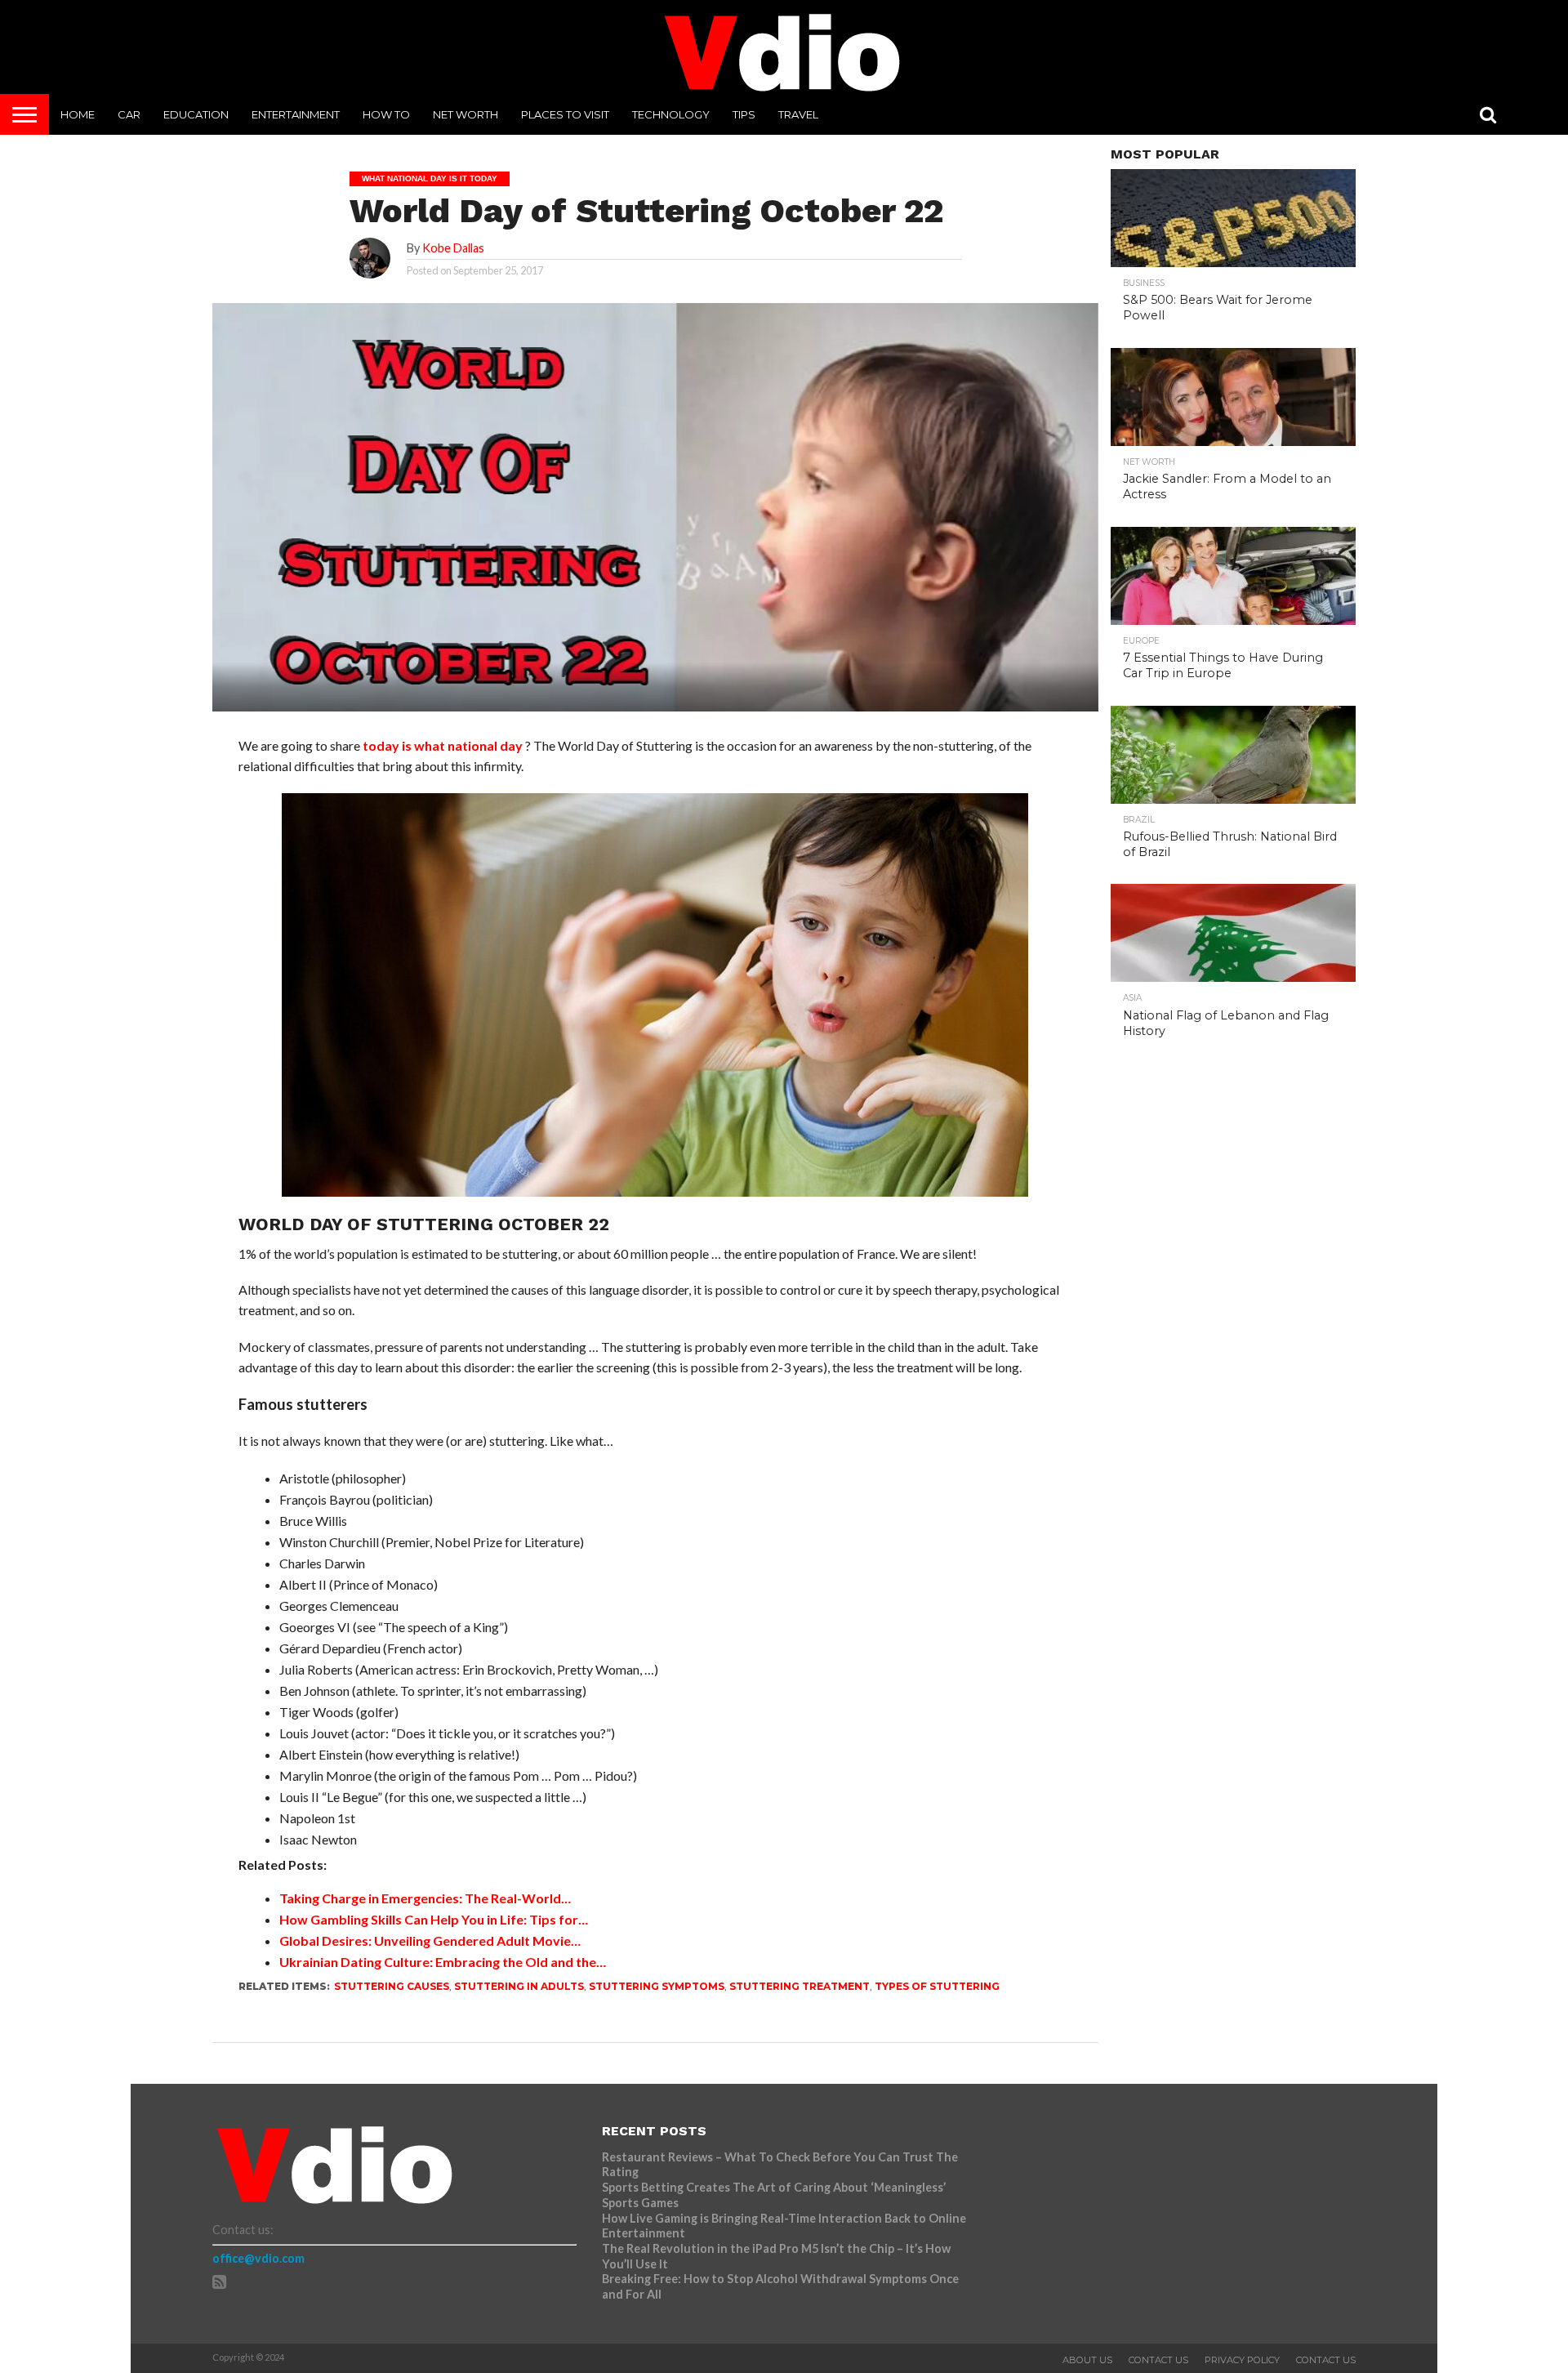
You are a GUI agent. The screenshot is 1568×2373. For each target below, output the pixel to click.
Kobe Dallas (453, 248)
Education (196, 114)
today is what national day (443, 745)
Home (78, 114)
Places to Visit (565, 114)
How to (386, 114)
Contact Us (1158, 2360)
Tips (744, 114)
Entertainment (296, 114)
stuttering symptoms (657, 1986)
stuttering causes (392, 1986)
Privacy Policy (1242, 2360)
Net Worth (465, 114)
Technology (671, 114)
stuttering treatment (800, 1986)
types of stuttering (937, 1986)
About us (1087, 2360)
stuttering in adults (519, 1986)
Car (129, 114)
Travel (798, 114)
